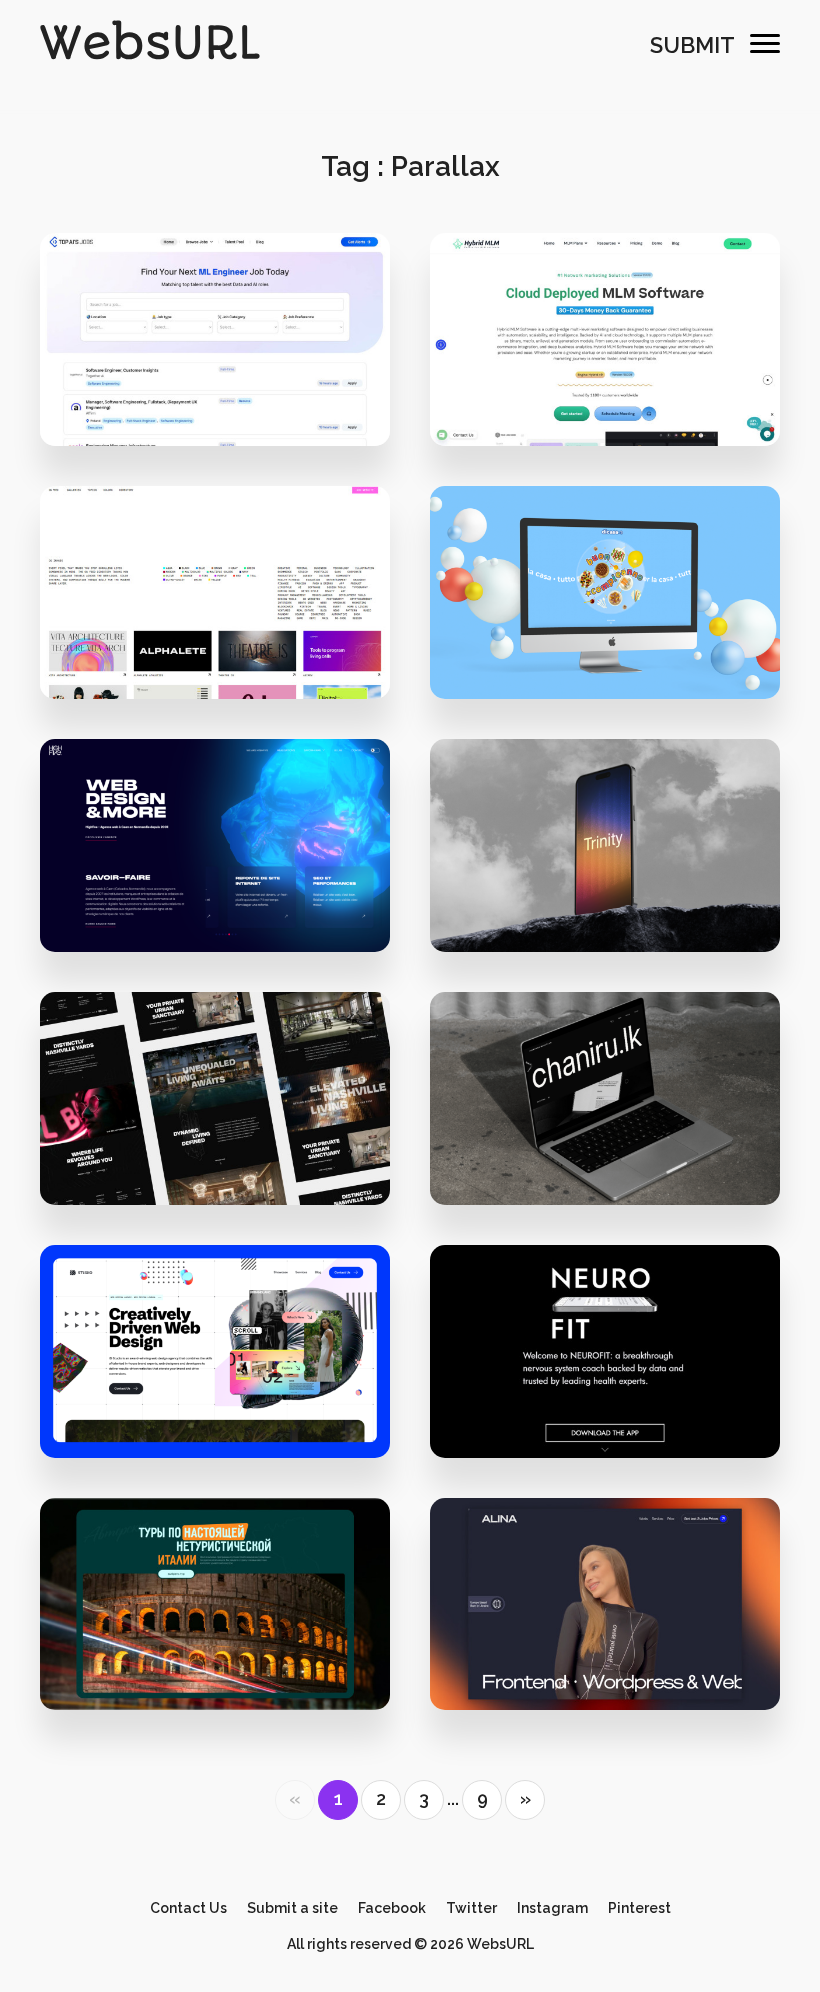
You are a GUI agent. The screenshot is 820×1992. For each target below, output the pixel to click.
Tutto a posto (215, 1614)
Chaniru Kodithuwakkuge (617, 1150)
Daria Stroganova (227, 1656)
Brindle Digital (226, 1150)
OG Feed (215, 603)
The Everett (215, 1108)
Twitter (471, 1908)
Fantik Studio (617, 897)
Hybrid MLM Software (605, 350)
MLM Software (616, 391)
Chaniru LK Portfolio (605, 1108)
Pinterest (639, 1908)
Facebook (392, 1908)
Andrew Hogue (616, 1403)
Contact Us (188, 1908)
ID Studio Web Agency (215, 1361)
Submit (692, 45)
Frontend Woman (605, 1614)
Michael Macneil (227, 1403)
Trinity (605, 856)
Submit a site (292, 1908)
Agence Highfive (226, 897)
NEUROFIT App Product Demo (605, 1361)
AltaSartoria (617, 644)
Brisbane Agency (226, 644)
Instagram (552, 1908)
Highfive (215, 856)
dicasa (605, 603)
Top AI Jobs (215, 350)
